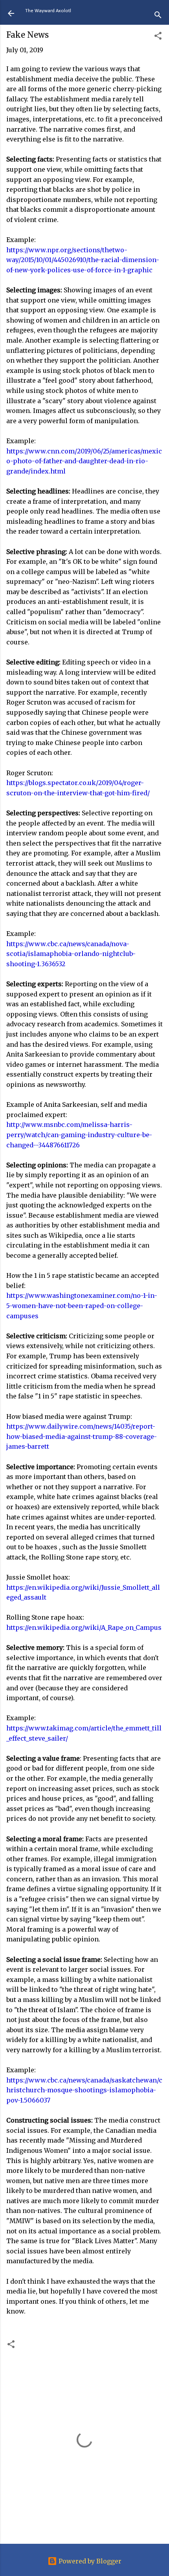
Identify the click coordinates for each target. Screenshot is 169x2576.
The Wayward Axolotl (48, 11)
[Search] (158, 16)
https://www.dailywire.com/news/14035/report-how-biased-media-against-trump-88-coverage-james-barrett (82, 1436)
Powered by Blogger (89, 2561)
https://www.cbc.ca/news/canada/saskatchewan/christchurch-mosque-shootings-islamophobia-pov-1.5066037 (84, 2090)
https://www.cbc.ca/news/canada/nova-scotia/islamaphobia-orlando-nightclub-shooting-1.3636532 (71, 954)
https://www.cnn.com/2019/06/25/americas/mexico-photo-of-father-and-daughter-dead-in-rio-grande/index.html (84, 461)
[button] (158, 37)
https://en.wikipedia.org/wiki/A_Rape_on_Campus (84, 1627)
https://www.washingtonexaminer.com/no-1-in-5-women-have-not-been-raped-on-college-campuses (82, 1305)
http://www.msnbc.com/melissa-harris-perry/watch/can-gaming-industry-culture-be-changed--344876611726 (79, 1135)
